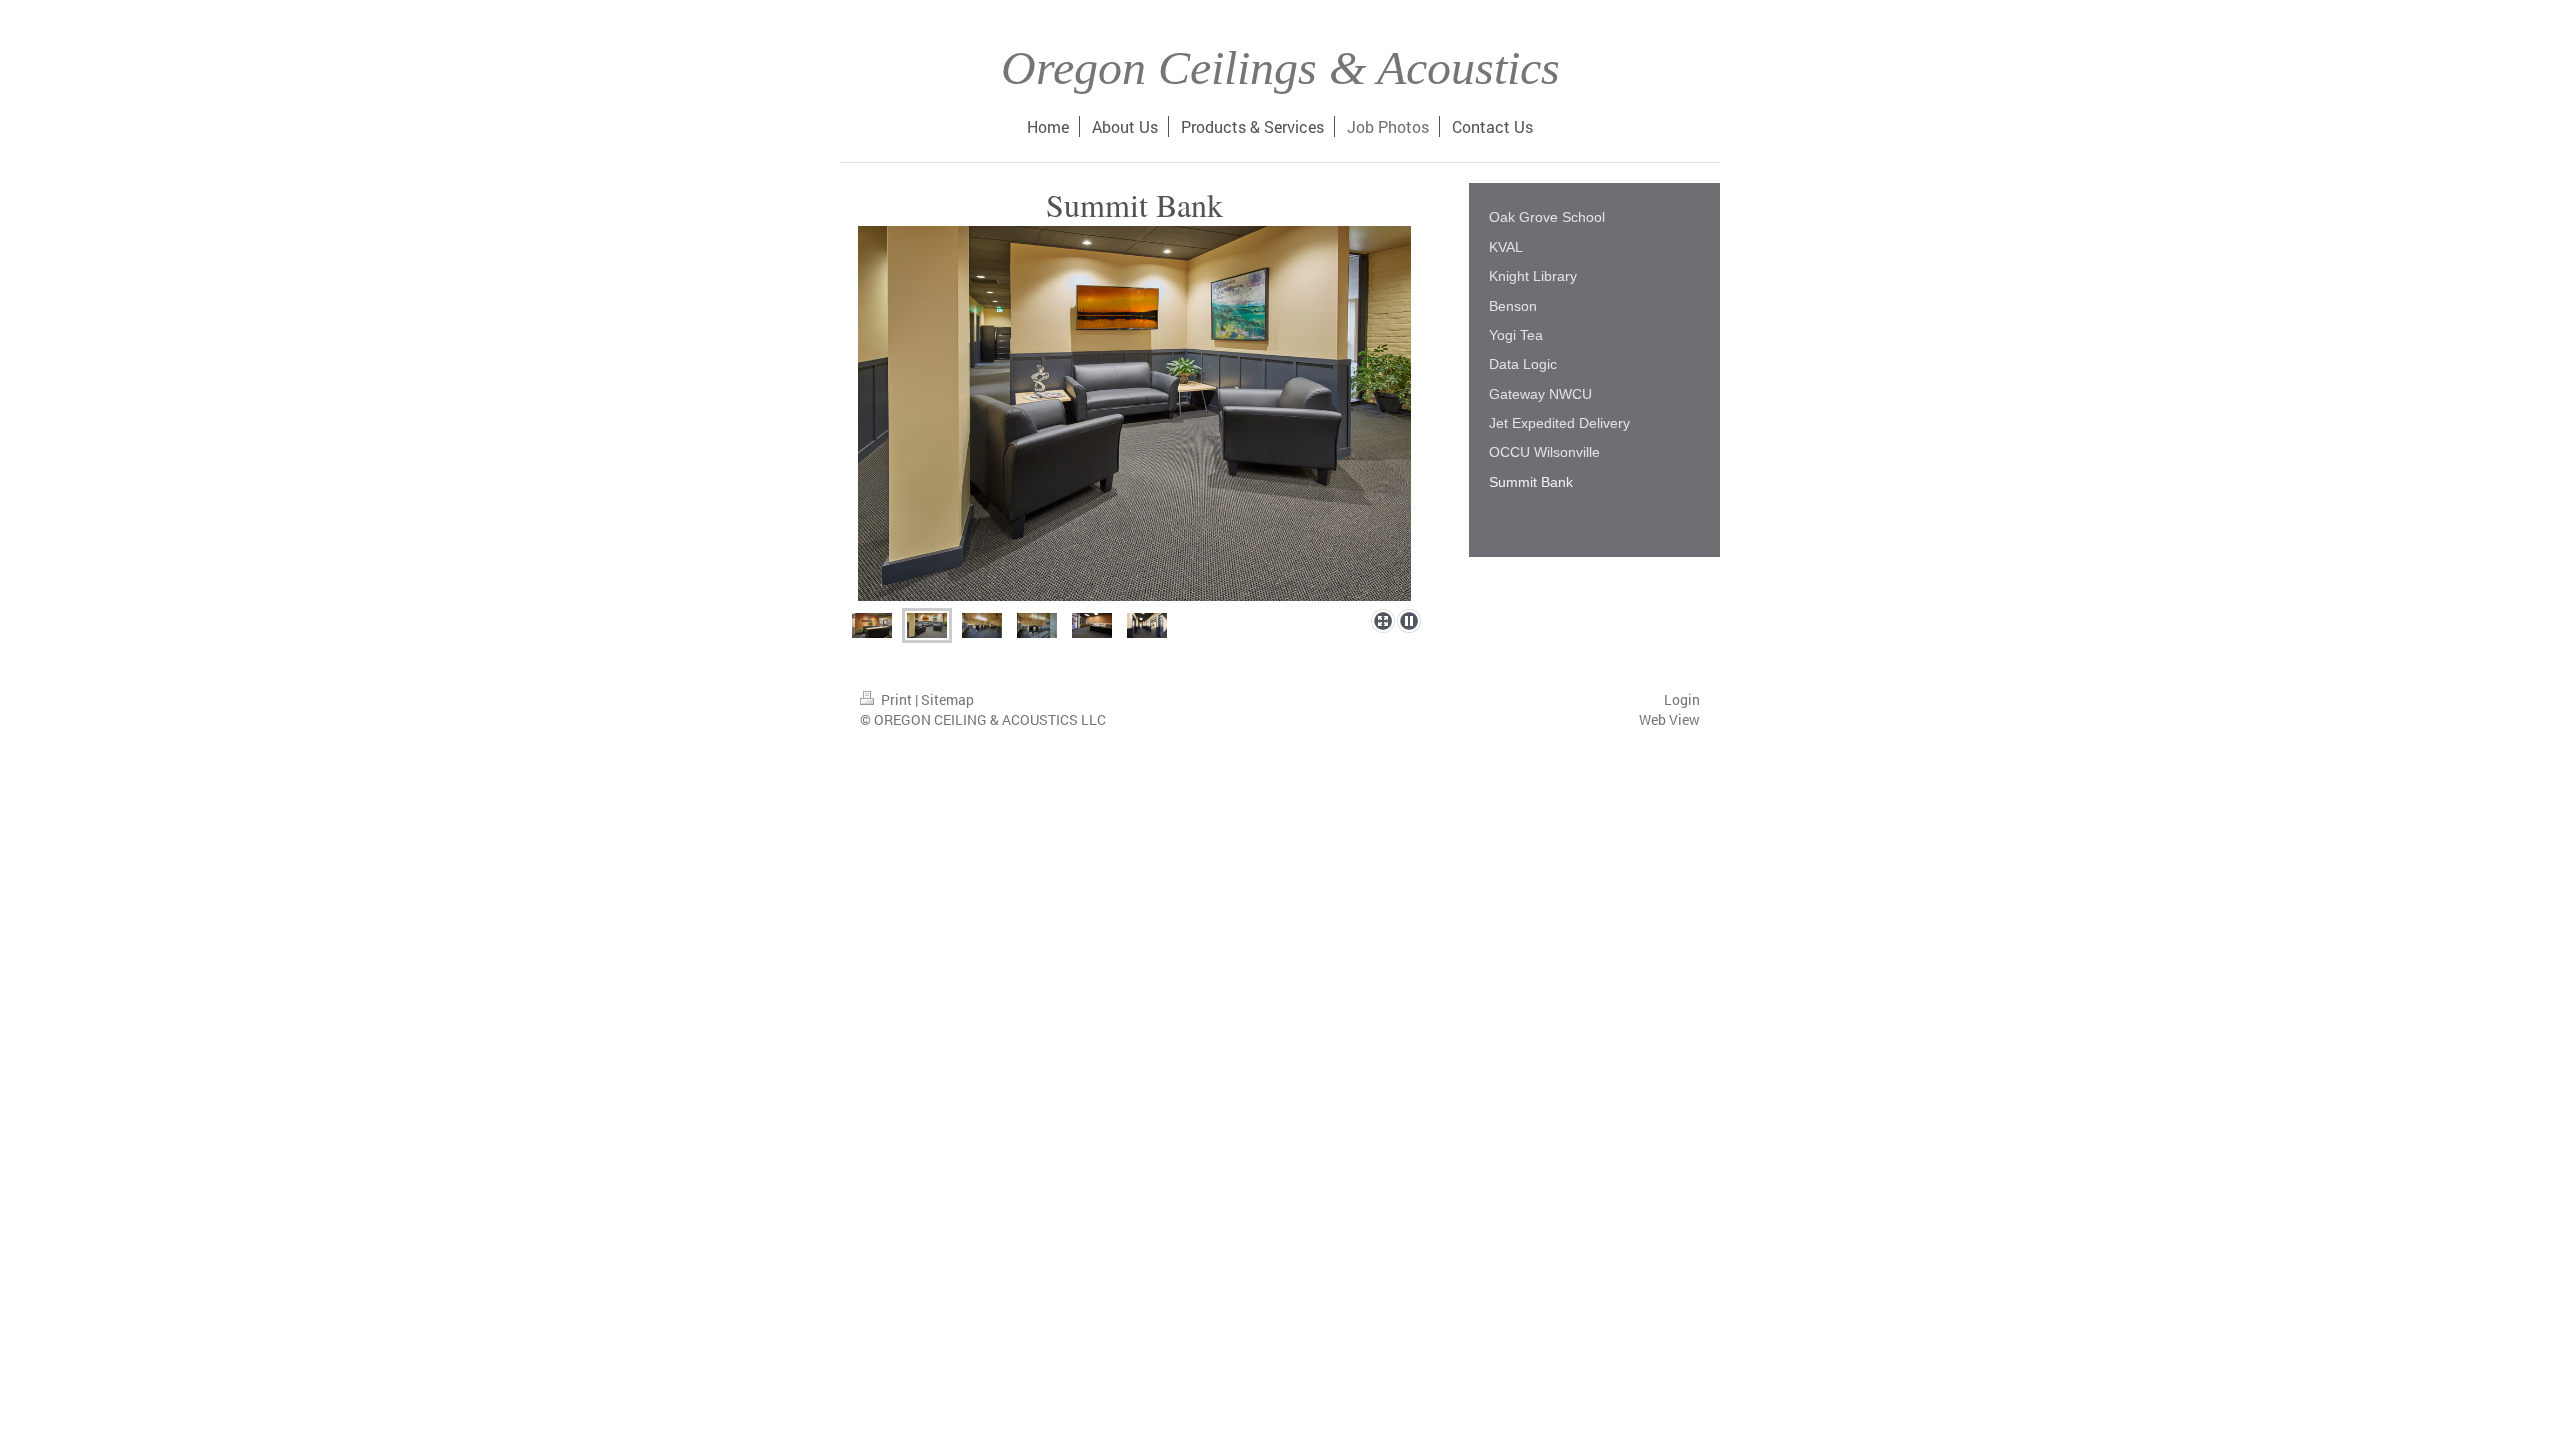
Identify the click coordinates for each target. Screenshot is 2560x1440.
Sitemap (947, 699)
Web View (1669, 719)
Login (1682, 699)
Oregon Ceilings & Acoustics (1280, 67)
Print (896, 699)
